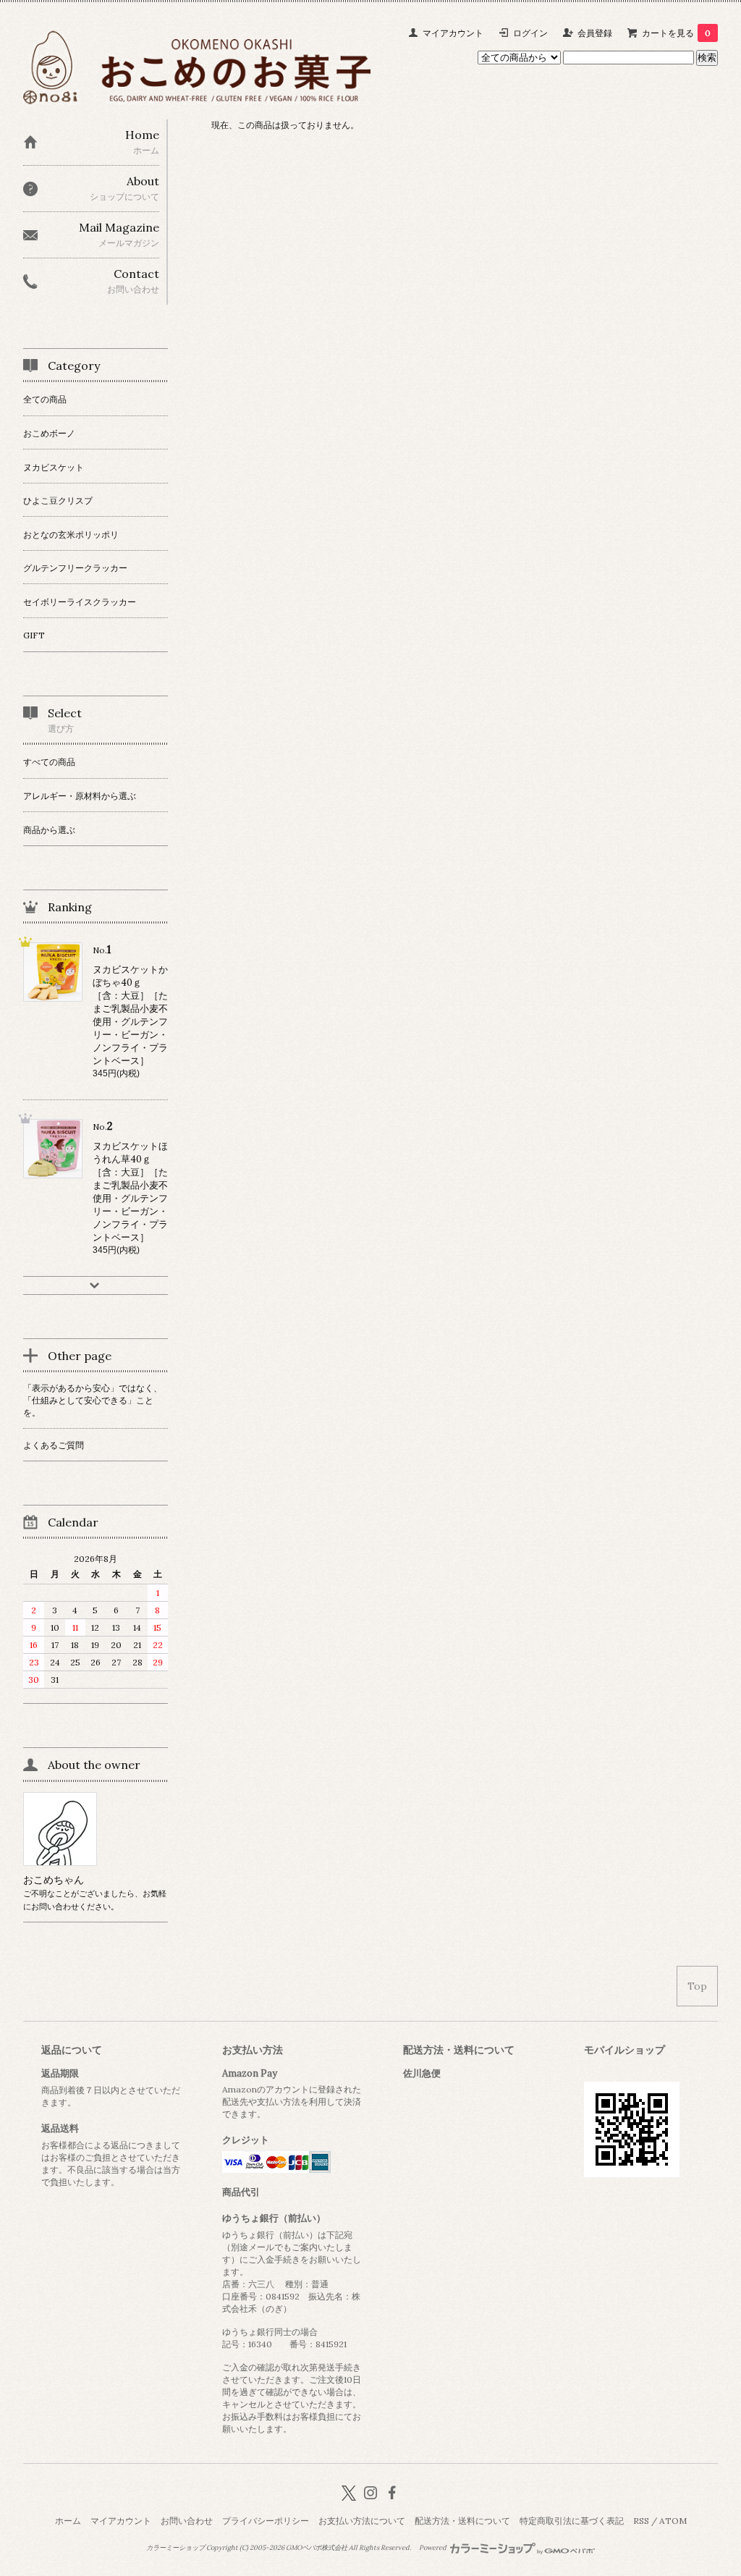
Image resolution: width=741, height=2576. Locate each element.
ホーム (68, 2521)
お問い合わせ (187, 2521)
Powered (433, 2548)
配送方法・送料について (462, 2521)
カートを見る (676, 33)
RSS (641, 2521)
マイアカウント (453, 33)
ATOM (673, 2521)
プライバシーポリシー (266, 2521)
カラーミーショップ (175, 2548)
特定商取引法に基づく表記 (572, 2521)
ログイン (530, 33)
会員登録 (595, 33)
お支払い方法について (362, 2521)
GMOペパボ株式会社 (317, 2548)
